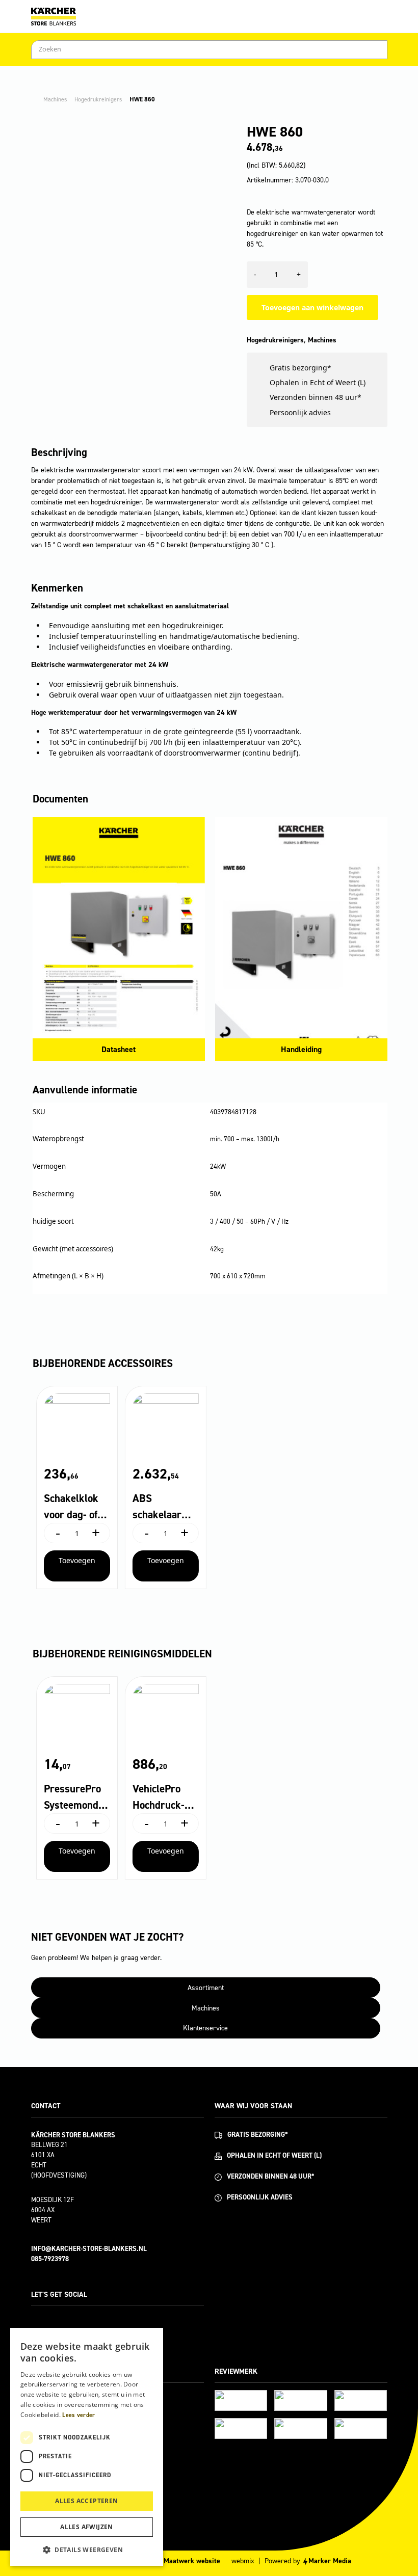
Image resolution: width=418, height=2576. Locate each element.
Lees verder (79, 2415)
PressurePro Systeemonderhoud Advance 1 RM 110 (76, 1797)
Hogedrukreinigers (98, 99)
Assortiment (206, 1988)
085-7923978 (50, 2259)
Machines (55, 99)
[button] (87, 2550)
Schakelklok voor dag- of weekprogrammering (75, 1507)
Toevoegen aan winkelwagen (312, 307)
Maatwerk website (192, 2561)
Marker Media (330, 2561)
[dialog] (87, 2447)
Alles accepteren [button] (86, 2501)
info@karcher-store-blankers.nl (89, 2249)
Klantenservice (205, 2028)
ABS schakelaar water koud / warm (161, 1507)
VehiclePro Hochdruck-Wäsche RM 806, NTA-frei (162, 1797)
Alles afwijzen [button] (87, 2527)
